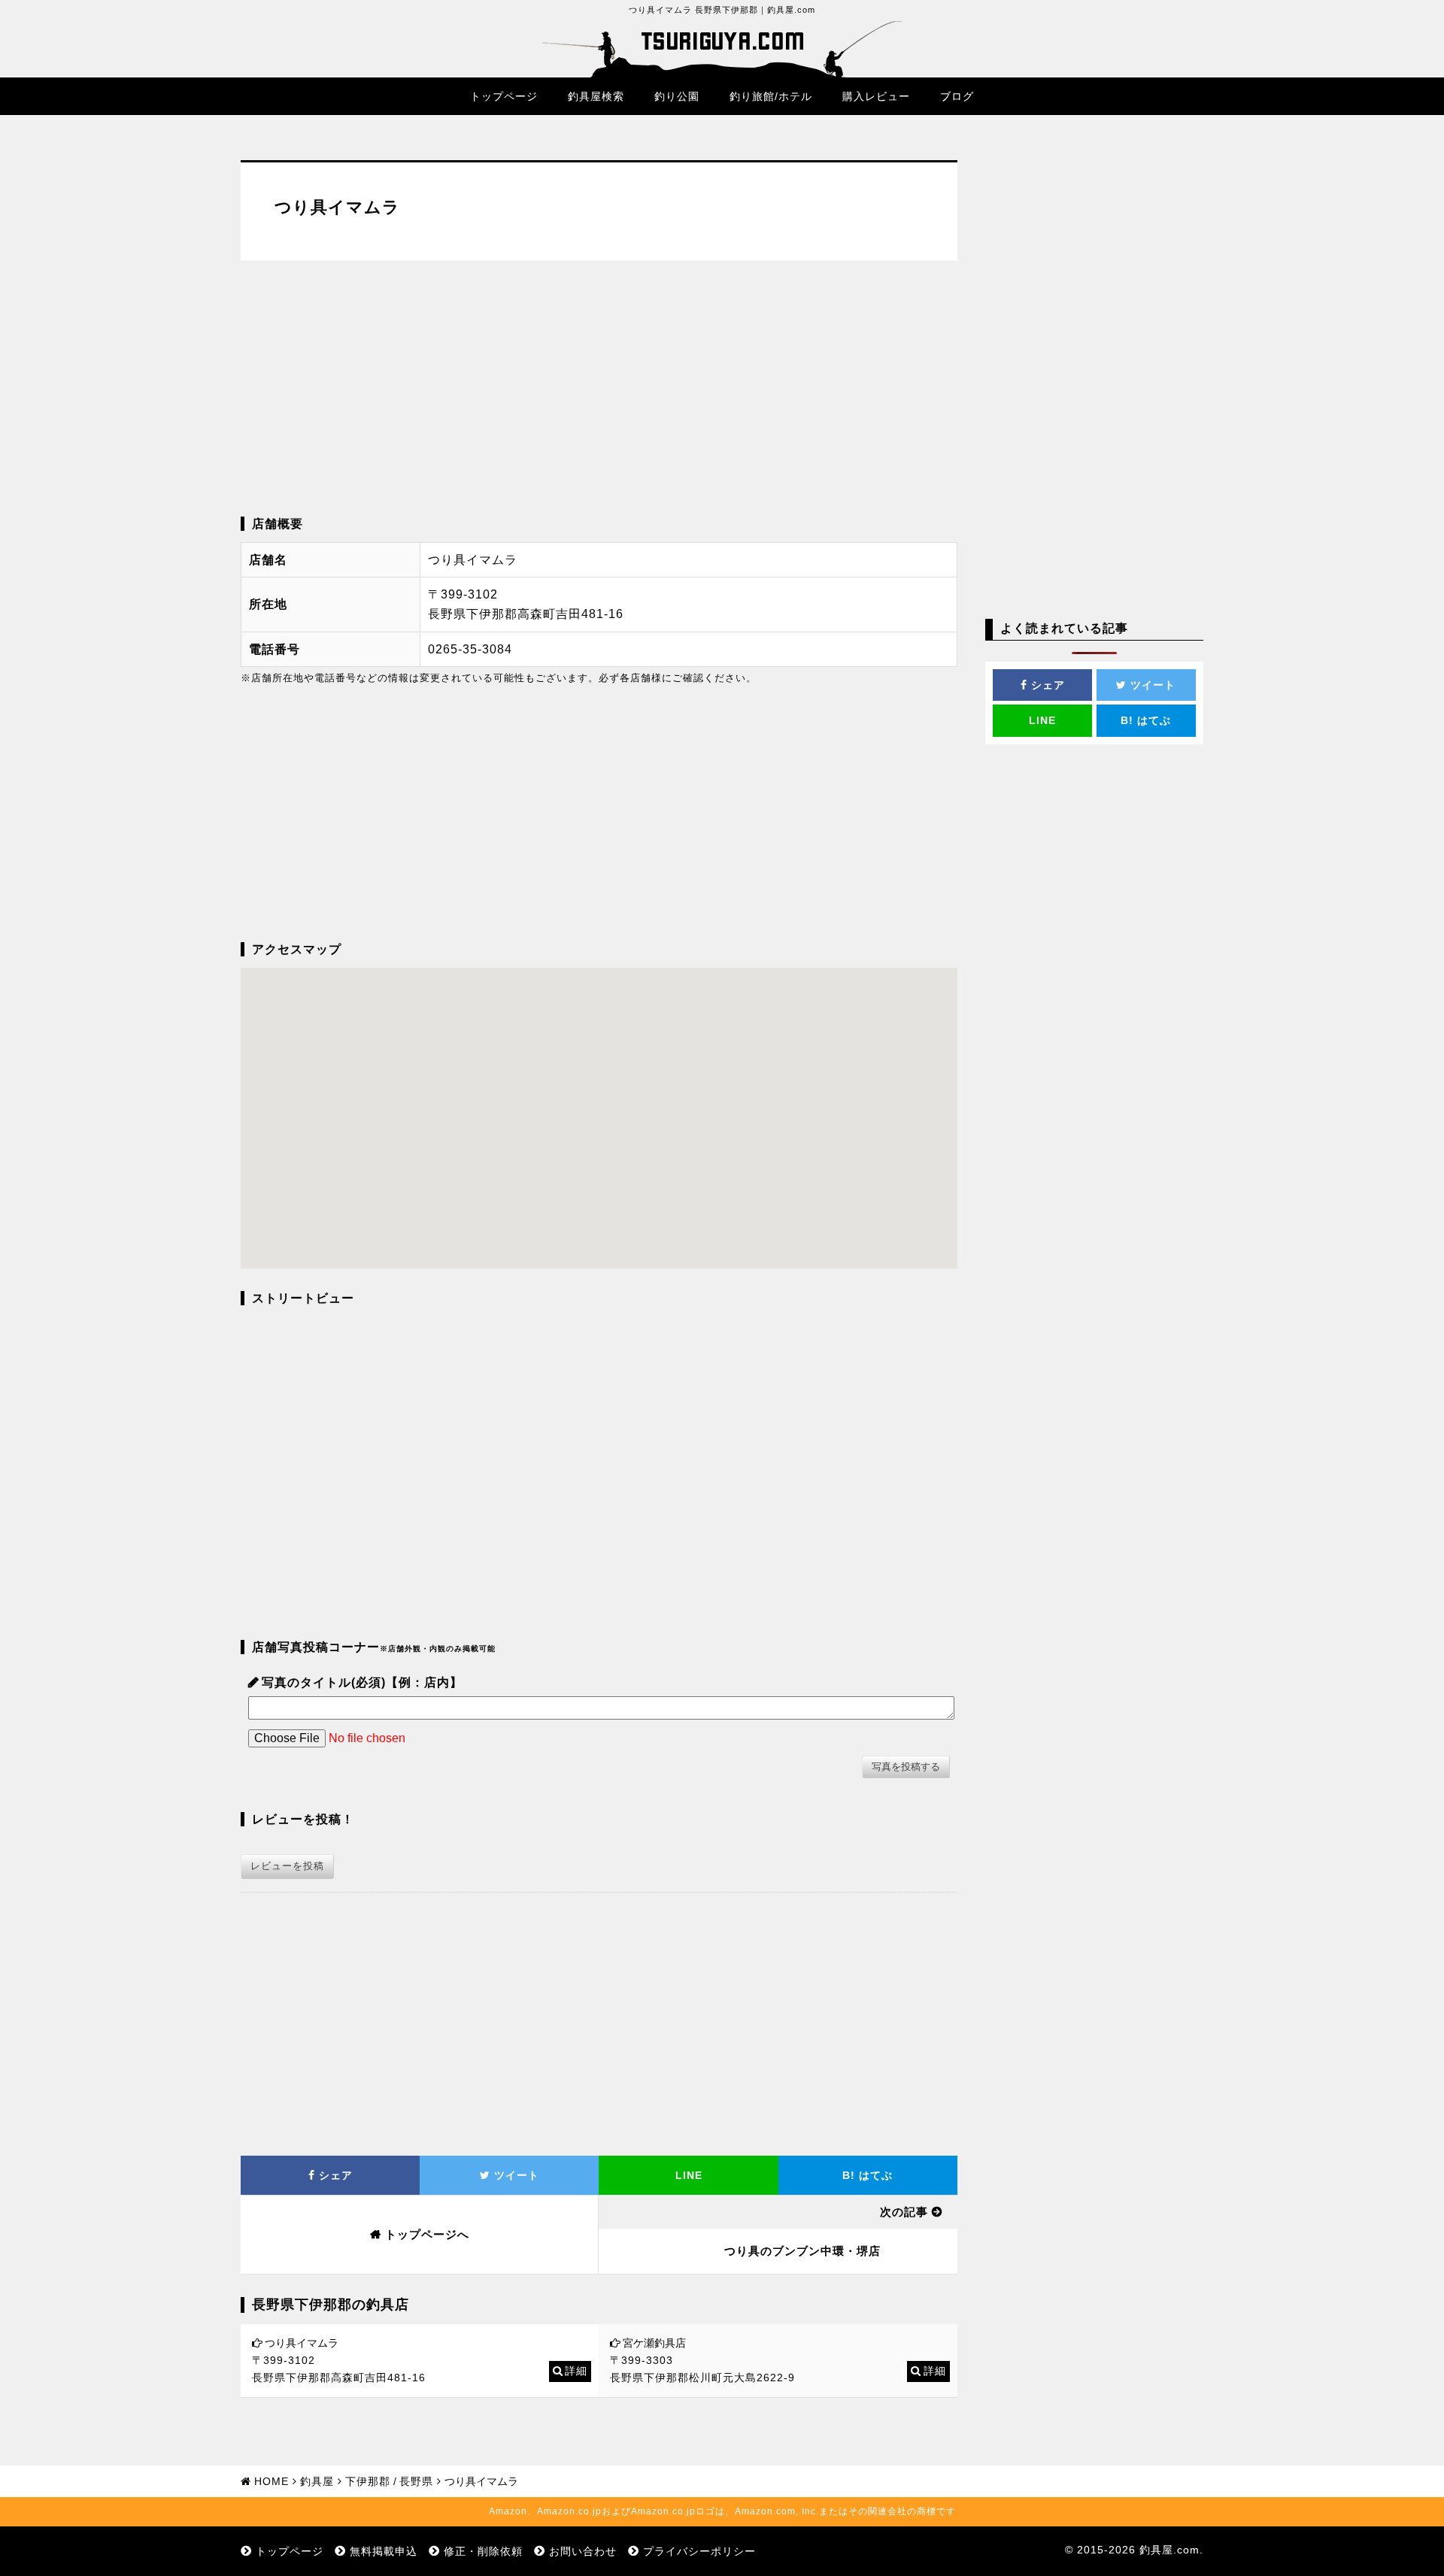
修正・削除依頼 (483, 2551)
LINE (689, 2175)
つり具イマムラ (302, 2343)
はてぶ (868, 2175)
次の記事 (904, 2212)
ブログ (957, 96)
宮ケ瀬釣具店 (654, 2343)
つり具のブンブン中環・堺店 (802, 2251)
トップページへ (427, 2234)
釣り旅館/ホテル (771, 96)
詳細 (576, 2371)
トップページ (504, 96)
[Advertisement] (599, 389)
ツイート (515, 2175)
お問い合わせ (583, 2551)
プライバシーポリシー (699, 2551)
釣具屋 (317, 2481)
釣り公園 (677, 96)
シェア (334, 2175)
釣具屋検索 (596, 96)
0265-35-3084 (470, 649)
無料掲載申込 (384, 2551)
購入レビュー (876, 96)
